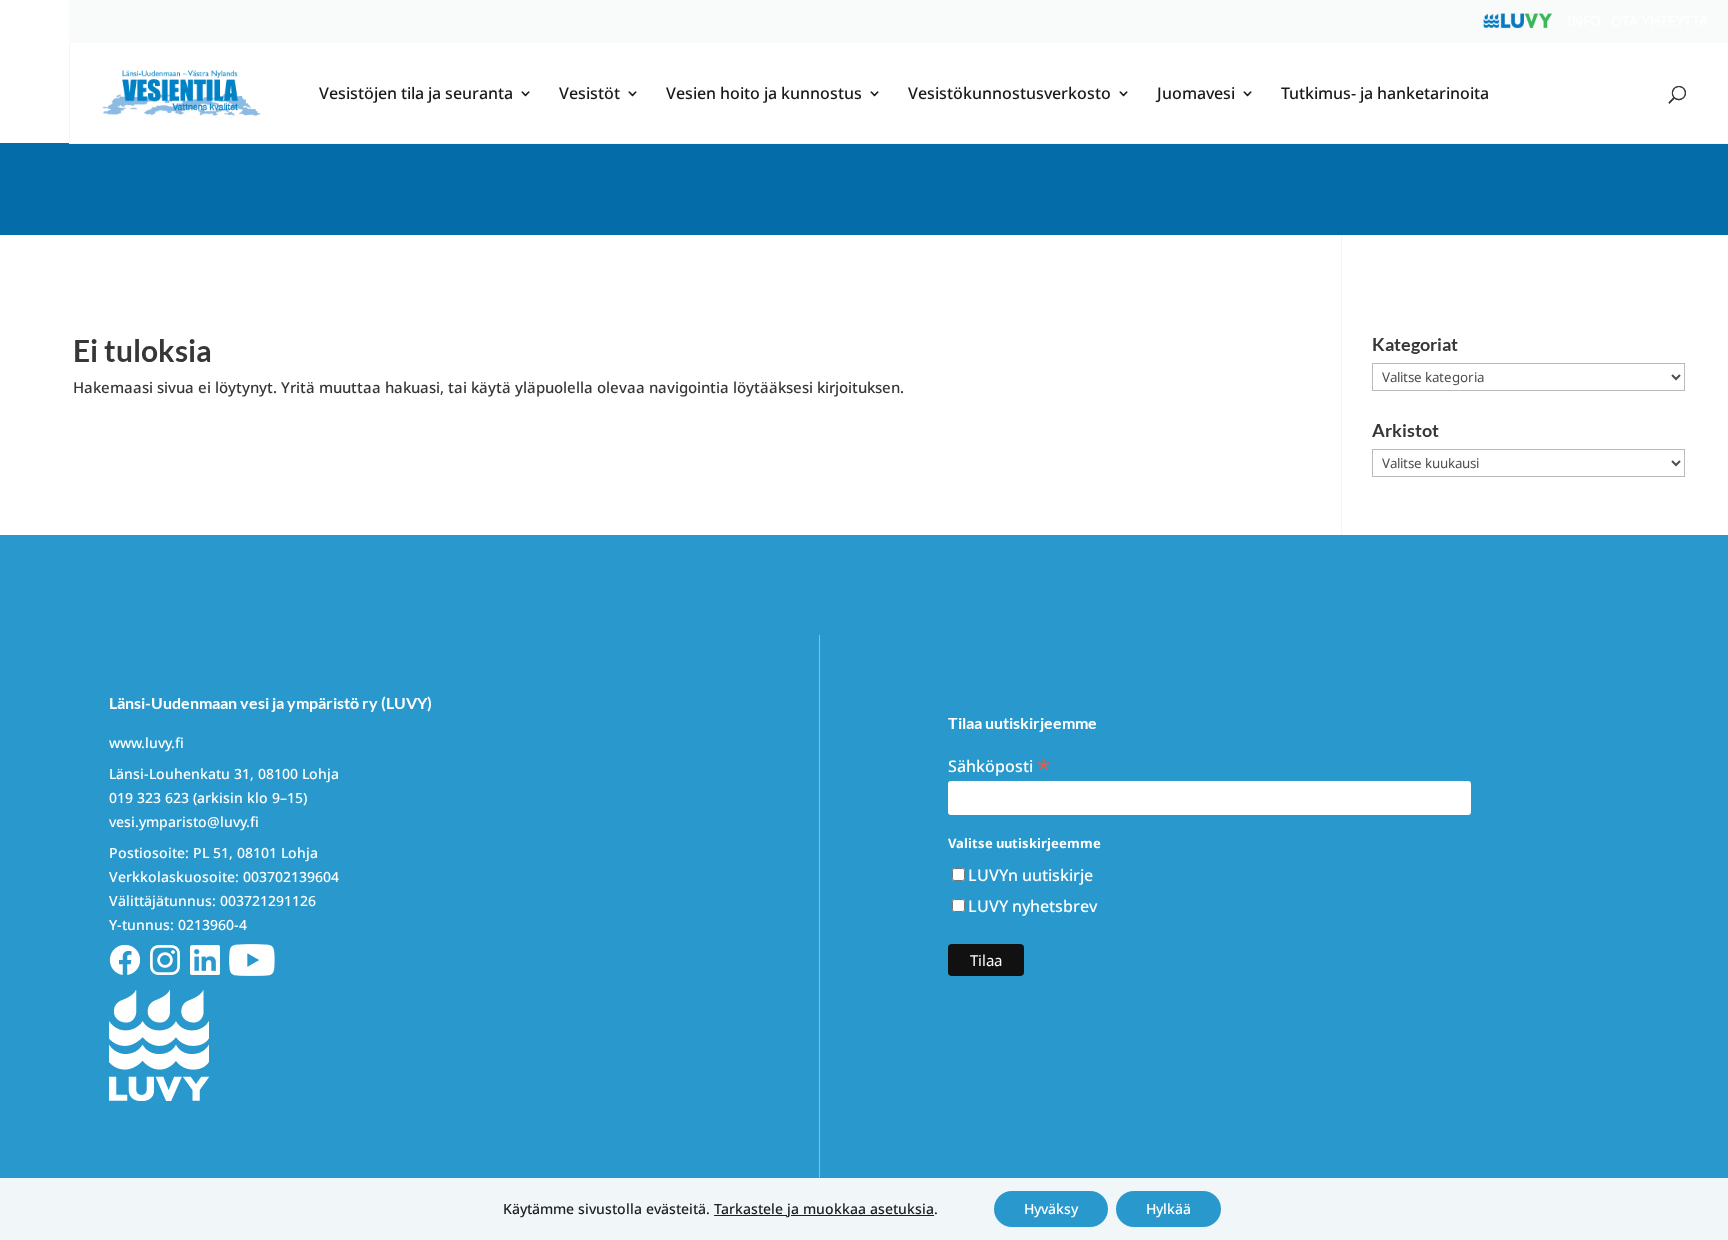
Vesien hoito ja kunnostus (764, 95)
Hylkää (1168, 1208)
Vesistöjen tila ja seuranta (416, 95)
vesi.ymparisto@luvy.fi (184, 821)
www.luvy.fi (146, 742)
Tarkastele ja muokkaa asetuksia (824, 1209)
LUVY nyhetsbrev (1032, 906)
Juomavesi (1196, 95)
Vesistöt (589, 95)
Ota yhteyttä (1659, 20)
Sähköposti (999, 764)
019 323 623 (149, 797)
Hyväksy (1051, 1208)
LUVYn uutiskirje (1030, 875)
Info (1584, 20)
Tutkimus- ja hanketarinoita (1385, 95)
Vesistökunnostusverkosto (1009, 95)
